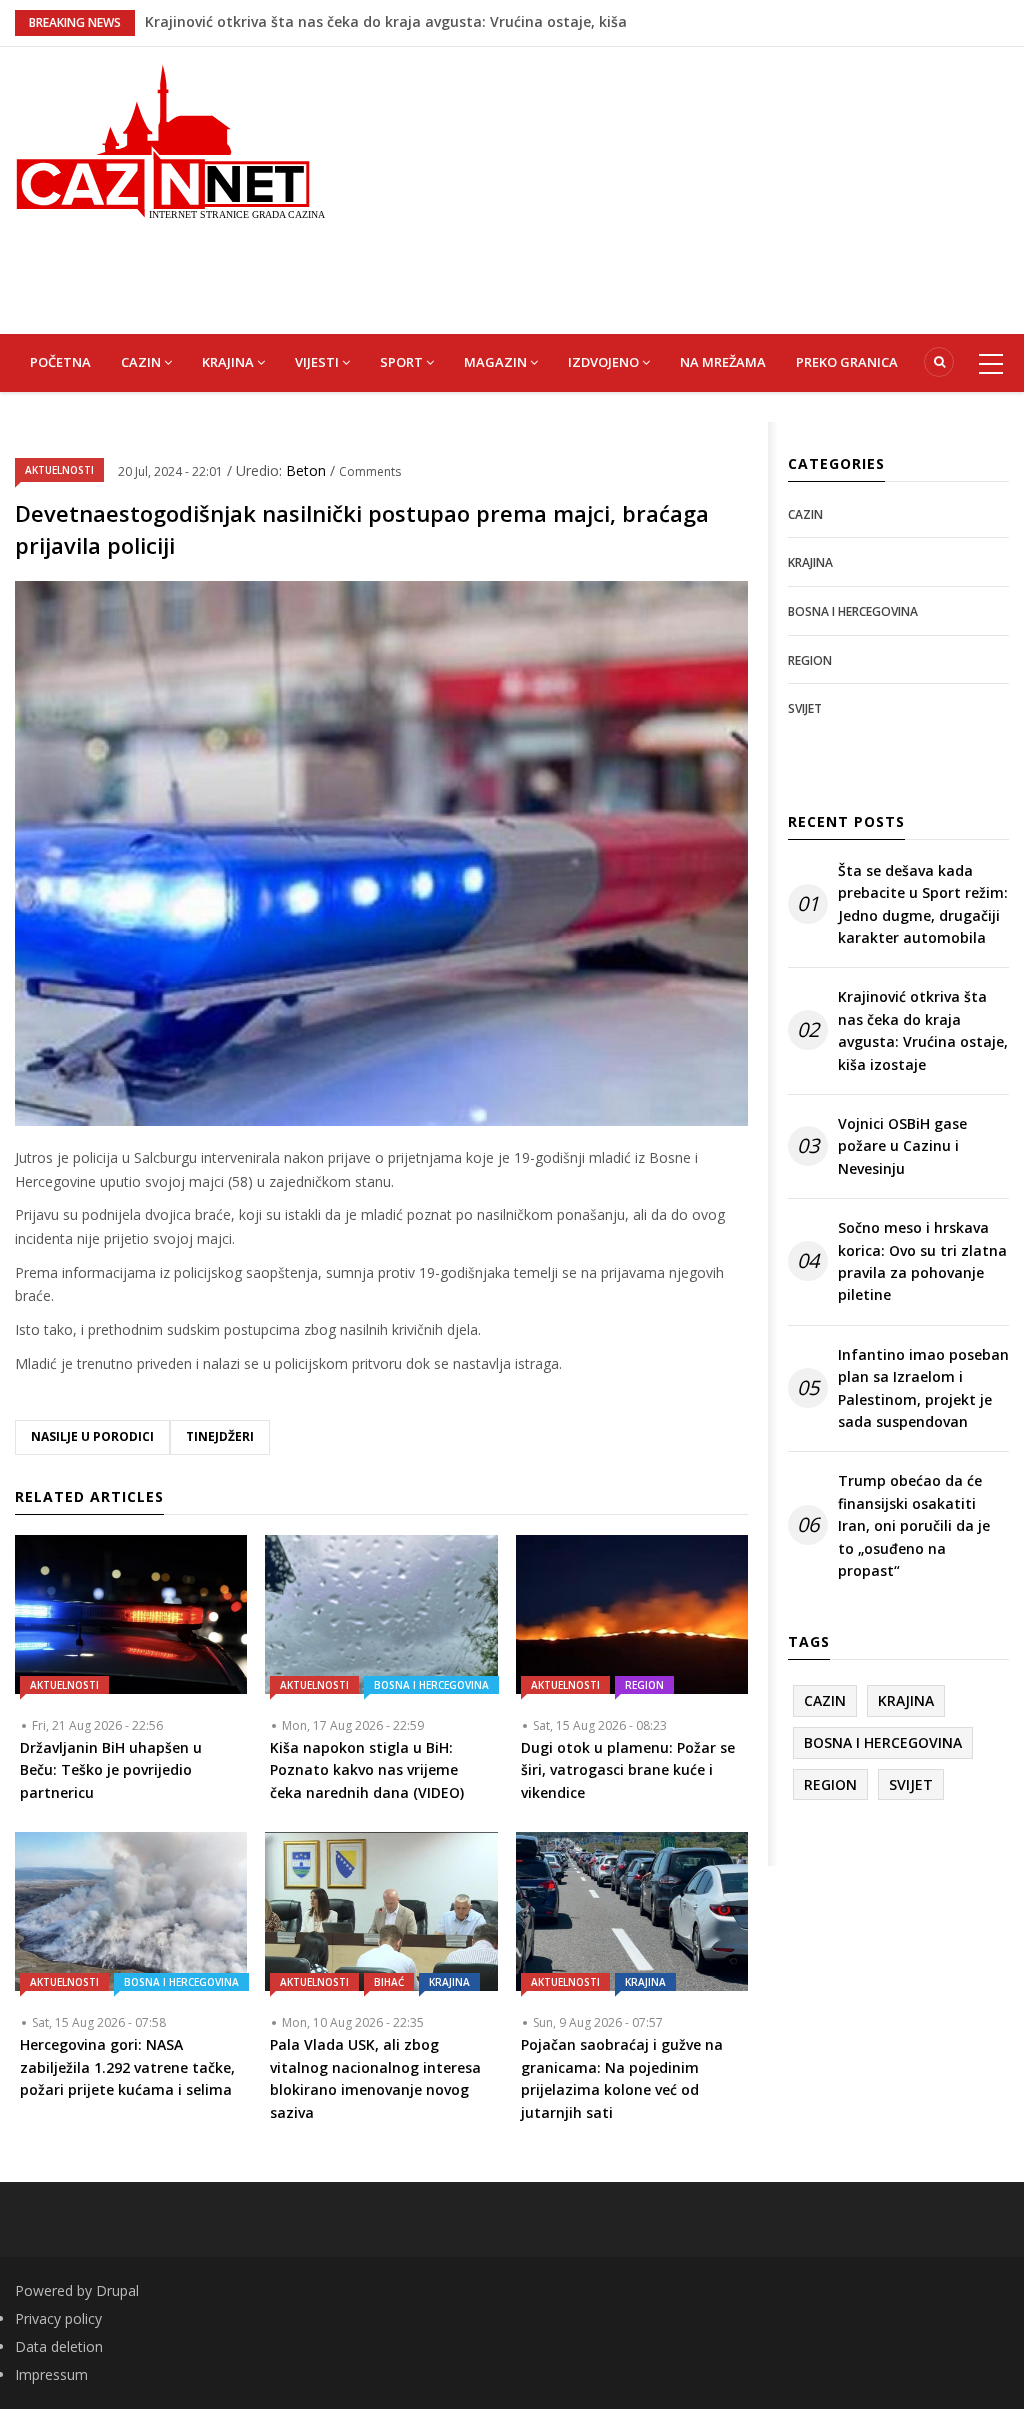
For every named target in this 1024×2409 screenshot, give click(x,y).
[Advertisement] (689, 187)
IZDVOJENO (605, 362)
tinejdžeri (220, 1436)
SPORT (403, 362)
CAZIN (142, 362)
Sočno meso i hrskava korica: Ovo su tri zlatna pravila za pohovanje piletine (922, 1261)
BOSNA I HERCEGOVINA (431, 1685)
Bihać (389, 1982)
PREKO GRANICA (847, 362)
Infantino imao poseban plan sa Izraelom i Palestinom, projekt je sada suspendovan (923, 1388)
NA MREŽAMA (723, 362)
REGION (644, 1685)
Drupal (117, 2290)
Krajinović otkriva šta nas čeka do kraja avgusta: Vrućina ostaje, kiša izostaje (923, 1030)
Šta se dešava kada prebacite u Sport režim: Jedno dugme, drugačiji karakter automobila (923, 904)
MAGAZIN (497, 362)
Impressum (51, 2374)
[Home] (170, 139)
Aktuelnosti (59, 470)
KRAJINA (229, 362)
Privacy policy (58, 2318)
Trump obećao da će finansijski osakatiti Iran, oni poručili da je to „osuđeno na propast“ (914, 1525)
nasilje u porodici (92, 1436)
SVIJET (805, 708)
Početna (60, 362)
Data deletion (59, 2346)
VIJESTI (318, 362)
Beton (308, 470)
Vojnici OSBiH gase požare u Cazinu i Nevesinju (902, 1146)
